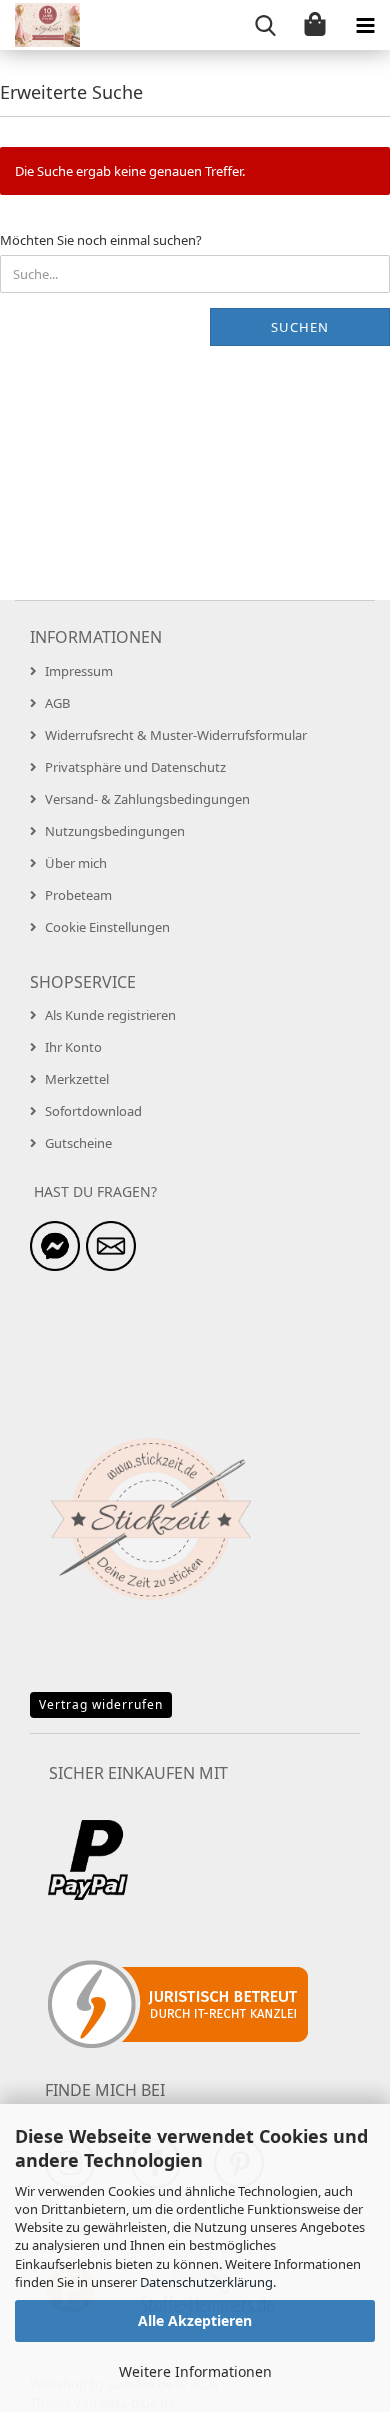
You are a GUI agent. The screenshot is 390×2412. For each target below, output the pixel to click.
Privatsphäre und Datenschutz (135, 767)
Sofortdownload (93, 1111)
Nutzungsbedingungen (115, 831)
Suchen (300, 327)
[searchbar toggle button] (265, 25)
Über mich (76, 863)
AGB (57, 703)
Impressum (79, 671)
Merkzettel (77, 1079)
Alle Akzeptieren (195, 2320)
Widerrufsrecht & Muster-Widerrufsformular (176, 735)
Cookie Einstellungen (107, 927)
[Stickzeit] (40, 25)
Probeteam (78, 895)
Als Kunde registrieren (110, 1015)
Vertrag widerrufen (101, 1704)
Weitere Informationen (195, 2371)
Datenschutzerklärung (206, 2282)
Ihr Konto (73, 1047)
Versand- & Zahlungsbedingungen (147, 799)
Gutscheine (78, 1143)
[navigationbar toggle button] (365, 25)
